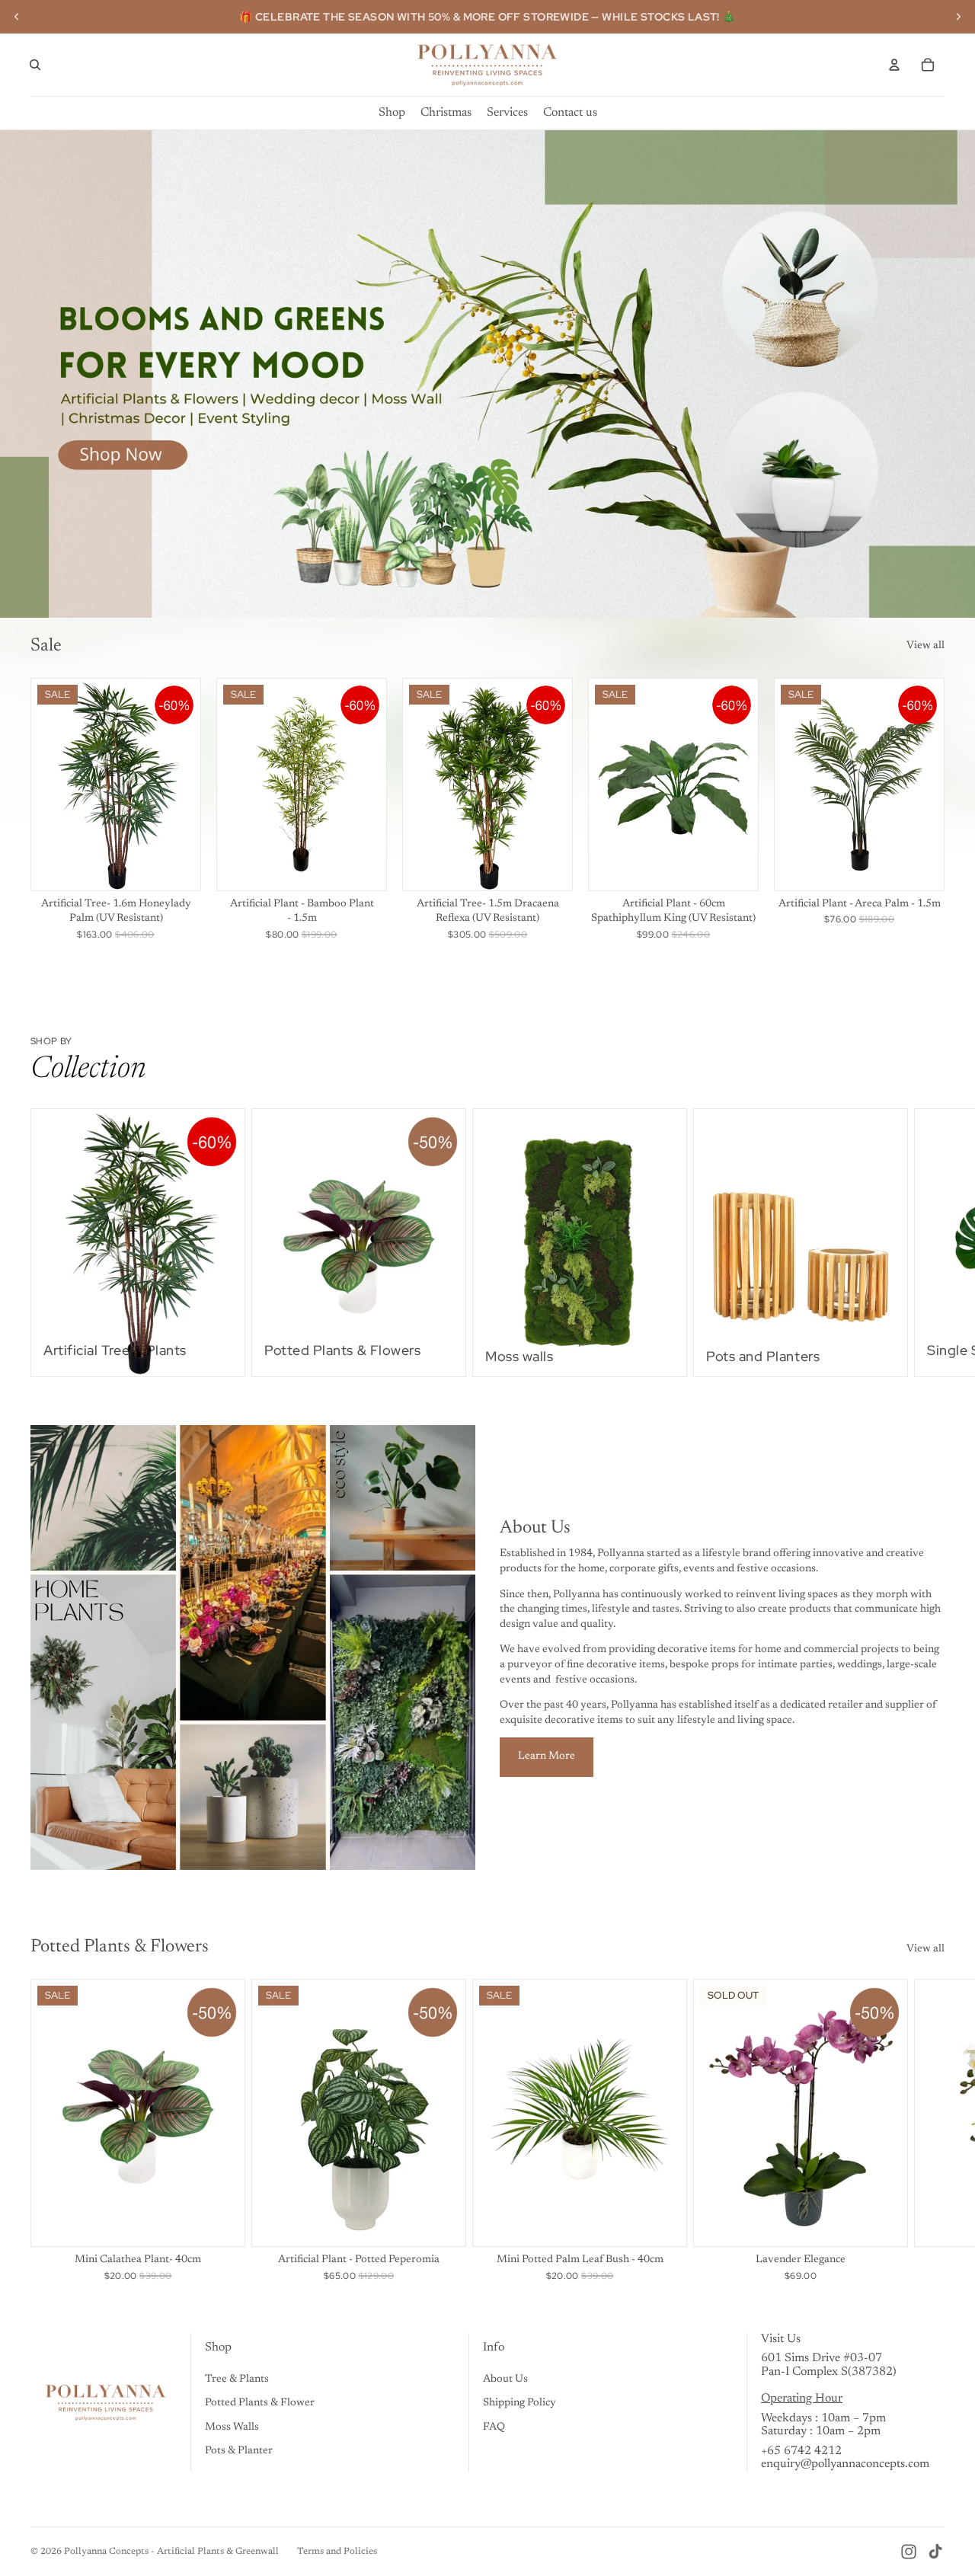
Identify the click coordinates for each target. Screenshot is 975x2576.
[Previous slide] (17, 17)
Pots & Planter (239, 2451)
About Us (505, 2379)
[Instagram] (909, 2552)
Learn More (547, 1756)
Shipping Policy (519, 2403)
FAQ (494, 2427)
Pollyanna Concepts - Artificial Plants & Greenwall (171, 2552)
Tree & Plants (237, 2379)
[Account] (894, 65)
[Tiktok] (935, 2552)
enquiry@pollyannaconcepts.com (845, 2464)
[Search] (35, 65)
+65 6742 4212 (801, 2451)
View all (925, 646)
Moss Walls (232, 2427)
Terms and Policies (337, 2552)
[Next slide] (958, 17)
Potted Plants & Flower (260, 2403)
